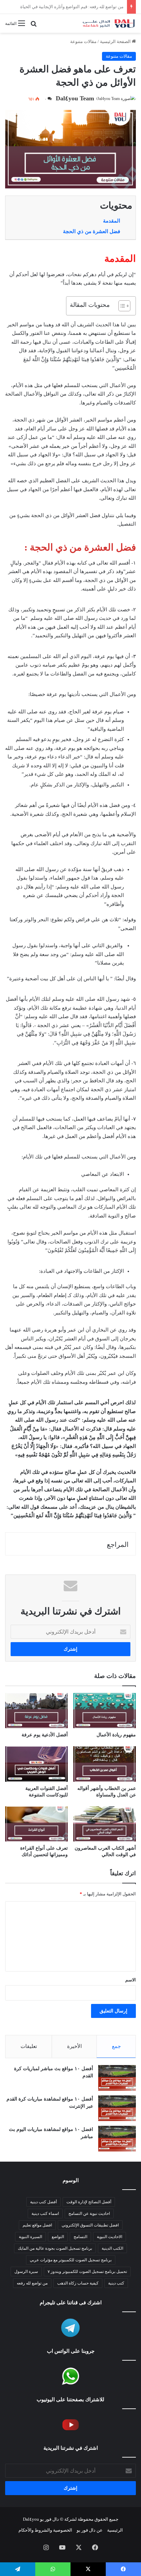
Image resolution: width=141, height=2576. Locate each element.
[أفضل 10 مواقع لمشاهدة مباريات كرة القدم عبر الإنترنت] (117, 2108)
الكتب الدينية (112, 2248)
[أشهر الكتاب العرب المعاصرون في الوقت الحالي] (105, 1824)
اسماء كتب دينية (45, 2214)
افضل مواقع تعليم (37, 2225)
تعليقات (29, 2046)
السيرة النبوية (30, 2237)
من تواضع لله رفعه (32, 2283)
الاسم (131, 1980)
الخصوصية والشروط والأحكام (45, 2530)
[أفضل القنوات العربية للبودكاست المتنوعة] (36, 1764)
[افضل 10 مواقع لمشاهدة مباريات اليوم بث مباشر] (117, 2139)
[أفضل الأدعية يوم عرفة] (36, 1711)
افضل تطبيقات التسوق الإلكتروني (90, 2225)
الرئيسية (115, 2530)
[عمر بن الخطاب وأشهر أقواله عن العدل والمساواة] (105, 1764)
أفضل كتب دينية (43, 2202)
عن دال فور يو (90, 2530)
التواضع (58, 2237)
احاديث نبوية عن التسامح (89, 2214)
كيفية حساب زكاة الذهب (78, 2283)
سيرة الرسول (26, 2272)
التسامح (80, 2237)
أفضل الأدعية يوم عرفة (45, 1735)
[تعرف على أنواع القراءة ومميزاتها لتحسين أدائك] (36, 1824)
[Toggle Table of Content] (121, 306)
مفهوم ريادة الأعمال (116, 1735)
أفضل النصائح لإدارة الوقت (89, 2202)
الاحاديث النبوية (110, 2237)
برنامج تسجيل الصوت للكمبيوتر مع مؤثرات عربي (71, 2260)
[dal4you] (108, 23)
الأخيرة (74, 2046)
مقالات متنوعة (83, 41)
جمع (116, 2046)
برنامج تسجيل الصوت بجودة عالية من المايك (55, 2248)
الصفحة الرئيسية (116, 41)
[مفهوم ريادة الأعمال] (105, 1711)
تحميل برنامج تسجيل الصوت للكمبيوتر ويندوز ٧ (87, 2272)
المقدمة (112, 221)
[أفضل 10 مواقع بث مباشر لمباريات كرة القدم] (117, 2078)
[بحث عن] (34, 26)
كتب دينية (116, 2283)
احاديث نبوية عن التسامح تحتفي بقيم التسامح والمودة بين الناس (64, 7)
